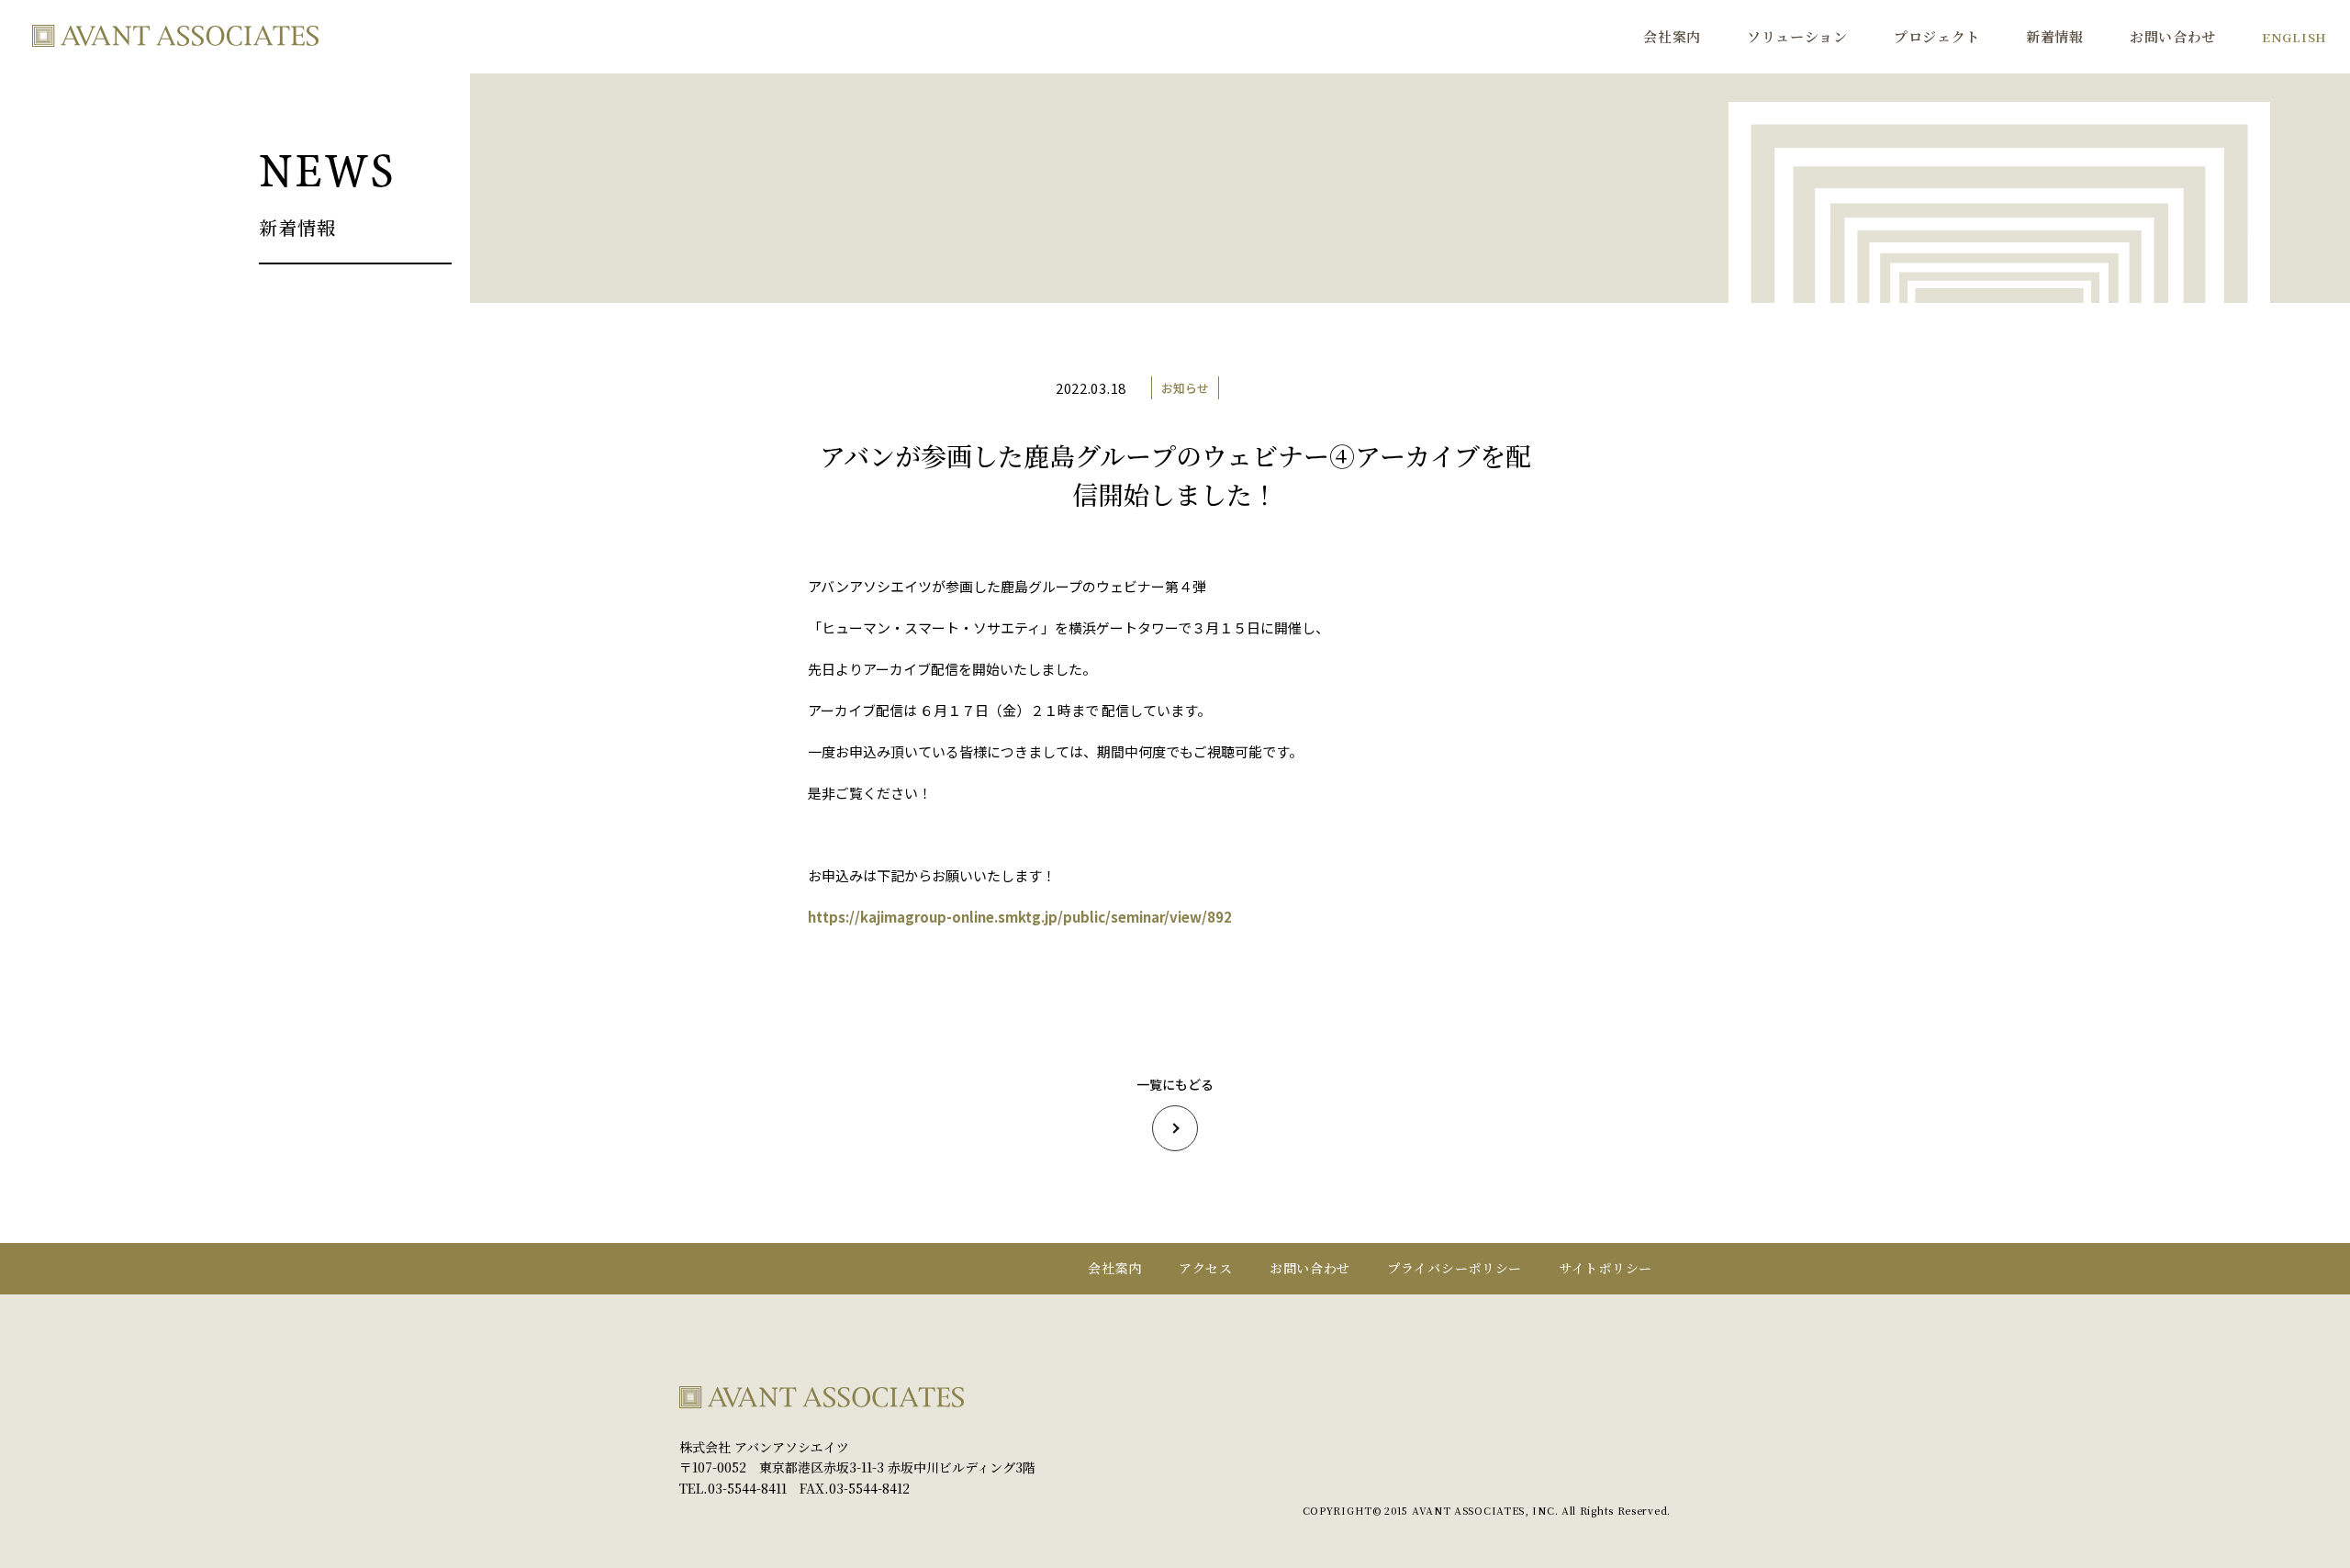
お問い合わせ (2173, 36)
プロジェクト (1937, 36)
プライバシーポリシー (1455, 1268)
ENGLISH (2294, 37)
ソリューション (1797, 36)
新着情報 (2055, 36)
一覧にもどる (1175, 1084)
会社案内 (1672, 36)
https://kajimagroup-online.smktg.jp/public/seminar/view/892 (1020, 917)
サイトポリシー (1606, 1268)
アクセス (1206, 1268)
